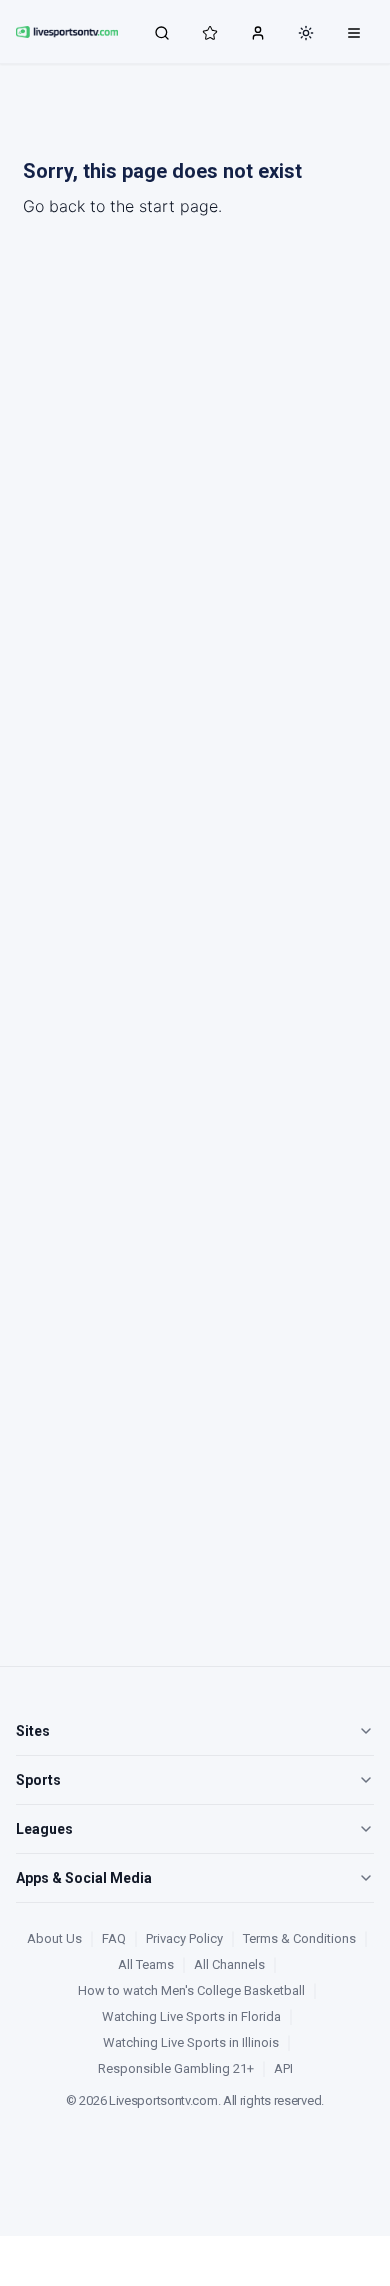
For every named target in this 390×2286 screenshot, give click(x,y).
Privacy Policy (184, 1938)
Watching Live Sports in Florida (191, 2016)
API (283, 2068)
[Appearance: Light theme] (306, 33)
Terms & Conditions (299, 1938)
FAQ (114, 1938)
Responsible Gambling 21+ (176, 2068)
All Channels (229, 1964)
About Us (54, 1938)
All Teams (146, 1964)
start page (178, 206)
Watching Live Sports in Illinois (191, 2042)
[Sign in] (258, 32)
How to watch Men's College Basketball (191, 1990)
